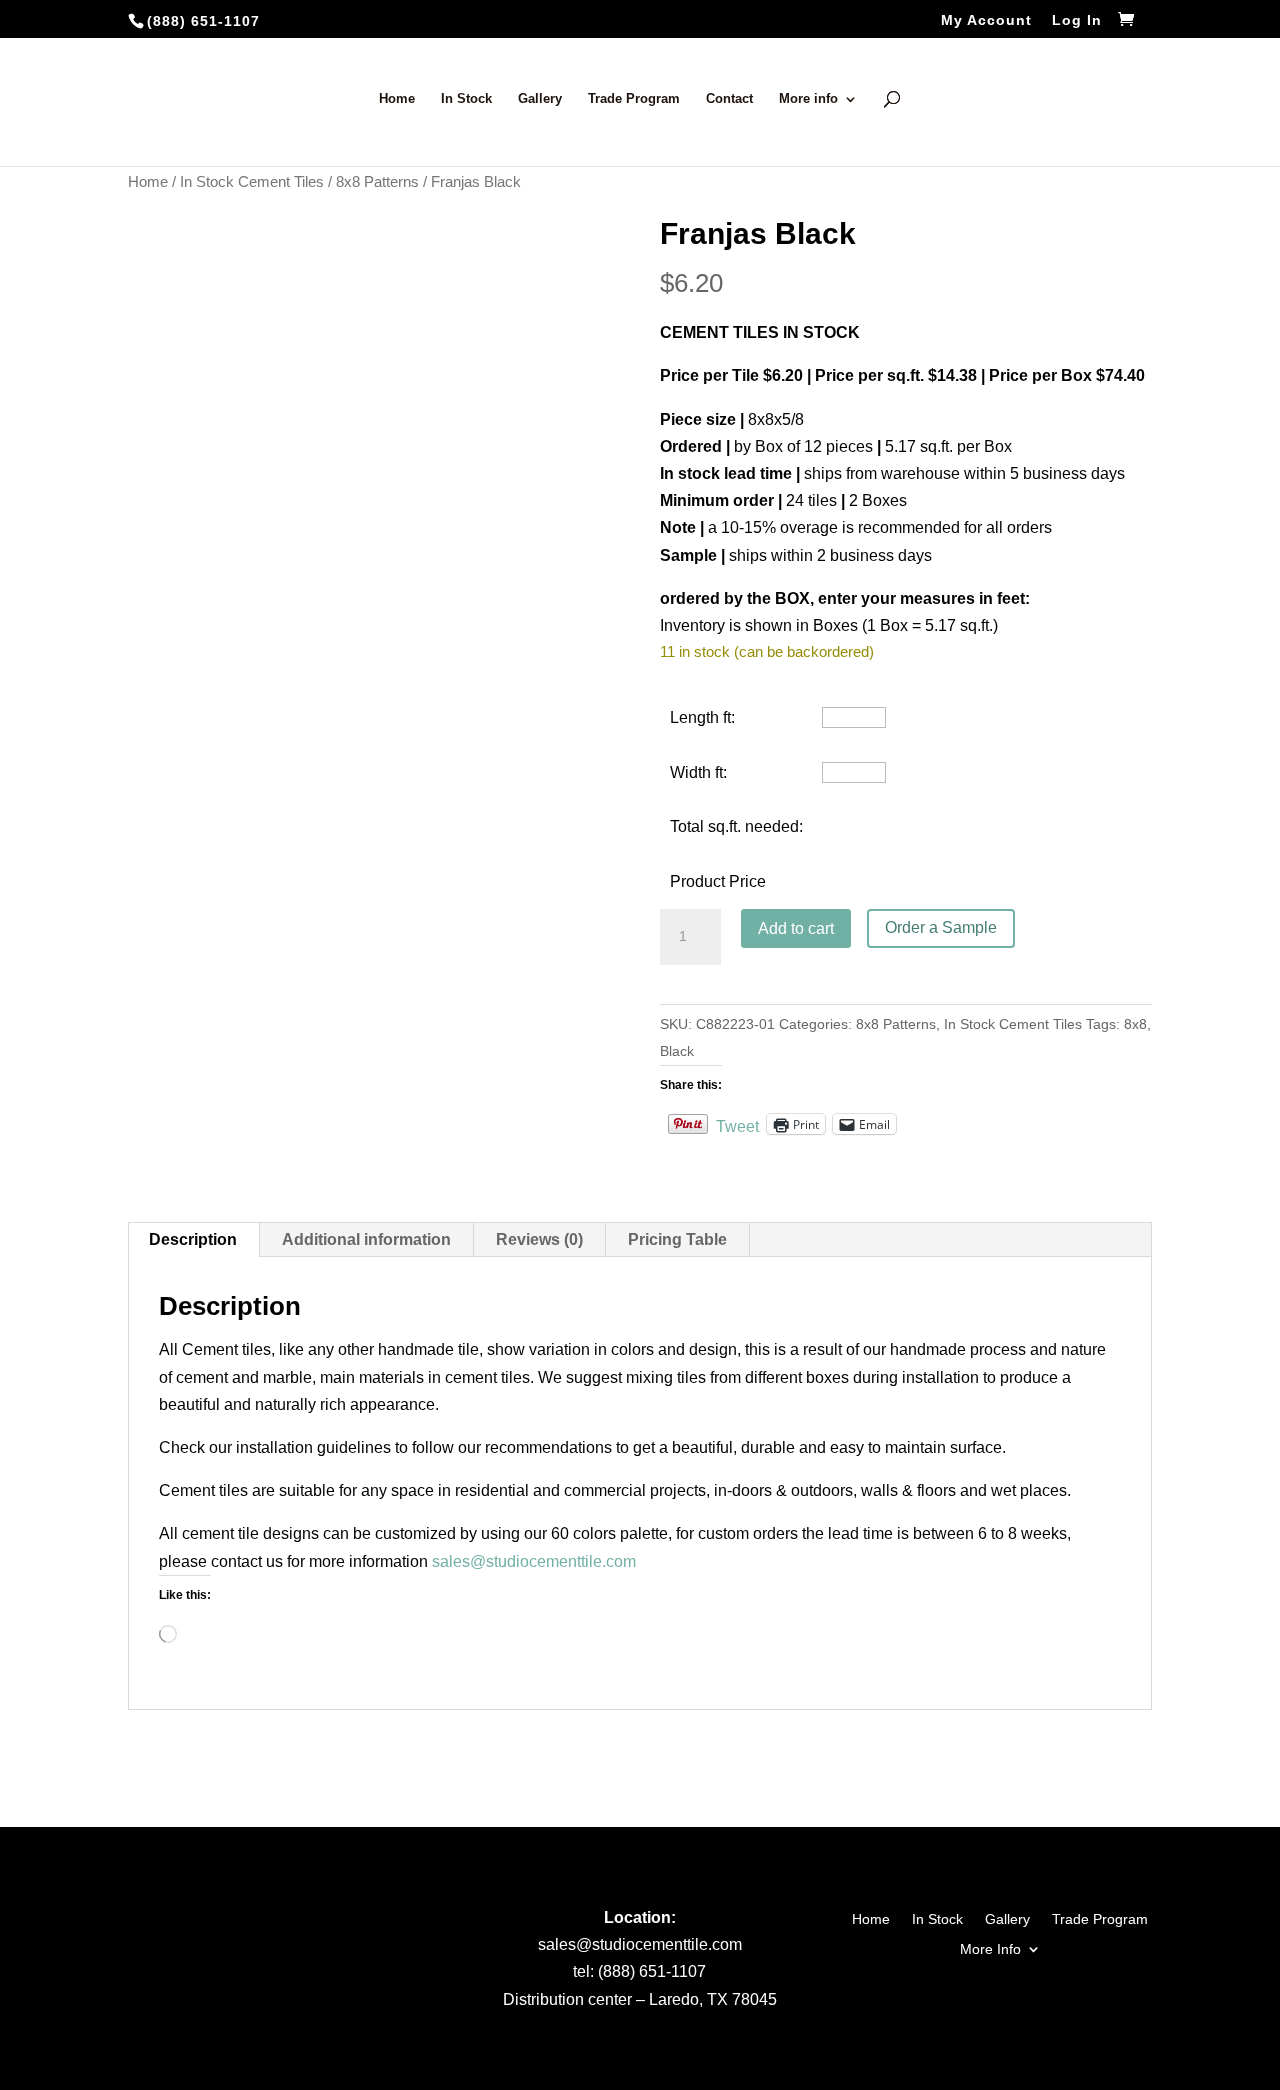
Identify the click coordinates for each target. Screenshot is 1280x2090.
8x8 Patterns (377, 182)
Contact (729, 99)
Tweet (737, 1125)
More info (808, 99)
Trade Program (634, 99)
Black (677, 1051)
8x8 (1135, 1024)
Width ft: (698, 772)
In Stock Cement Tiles (252, 182)
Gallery (540, 99)
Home (397, 99)
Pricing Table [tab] (677, 1239)
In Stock (466, 99)
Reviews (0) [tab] (539, 1239)
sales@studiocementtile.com (534, 1561)
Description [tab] (193, 1239)
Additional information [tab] (366, 1239)
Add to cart (796, 928)
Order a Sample (941, 927)
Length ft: (702, 717)
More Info (990, 1948)
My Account (986, 20)
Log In (1077, 20)
